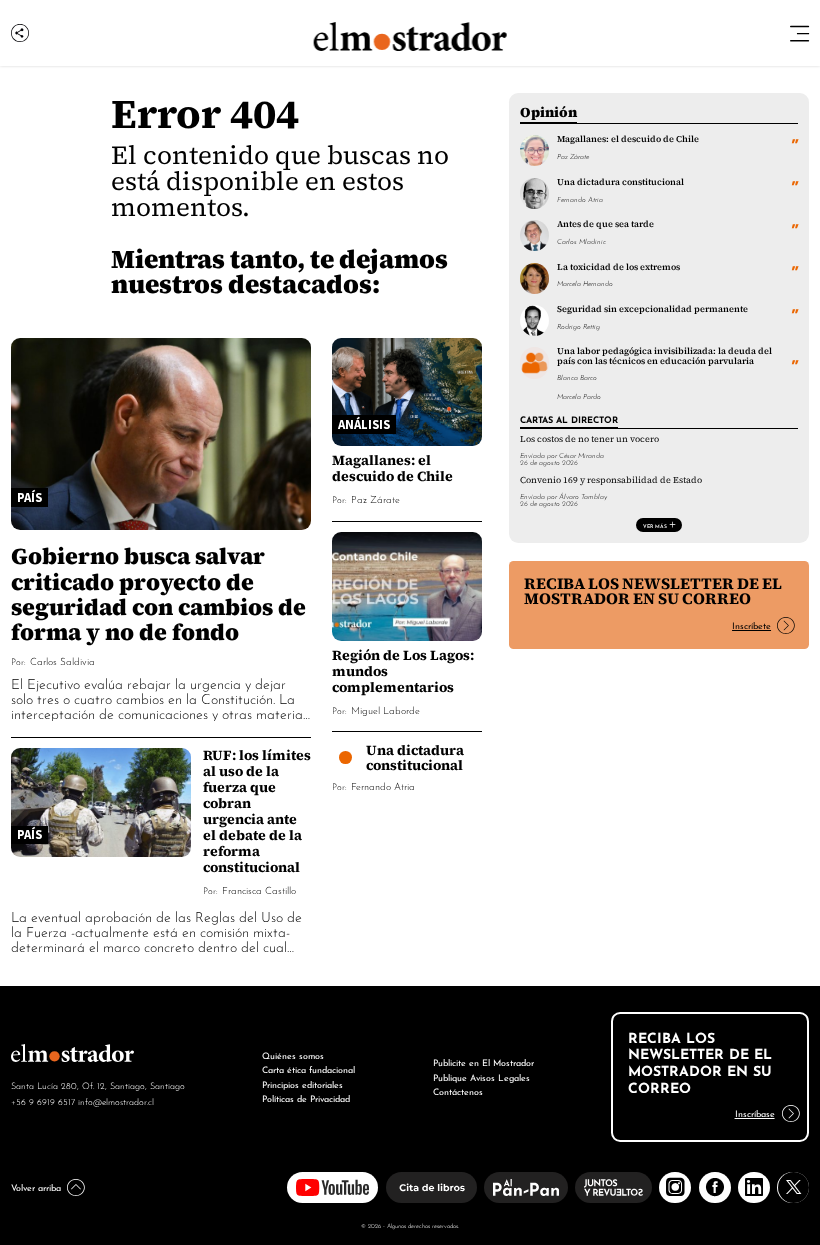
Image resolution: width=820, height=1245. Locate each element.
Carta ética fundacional (308, 1068)
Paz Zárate (375, 498)
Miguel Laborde (385, 709)
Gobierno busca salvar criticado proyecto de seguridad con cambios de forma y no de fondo (158, 593)
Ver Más (655, 525)
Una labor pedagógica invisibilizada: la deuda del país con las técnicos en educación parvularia (664, 355)
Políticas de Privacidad (306, 1097)
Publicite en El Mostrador (483, 1061)
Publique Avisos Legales (481, 1076)
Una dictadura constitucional (415, 757)
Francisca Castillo (259, 889)
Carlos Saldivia (62, 660)
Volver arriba (36, 1186)
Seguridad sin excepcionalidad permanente (652, 309)
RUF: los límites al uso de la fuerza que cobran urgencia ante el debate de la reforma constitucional (257, 811)
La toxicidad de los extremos (618, 267)
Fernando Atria (383, 785)
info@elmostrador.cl (116, 1101)
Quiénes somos (293, 1054)
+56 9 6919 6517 (43, 1101)
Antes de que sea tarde (605, 224)
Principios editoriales (302, 1083)
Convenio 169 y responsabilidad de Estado (611, 480)
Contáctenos (458, 1090)
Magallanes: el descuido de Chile (392, 468)
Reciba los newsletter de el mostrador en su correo (653, 591)
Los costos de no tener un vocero (589, 439)
